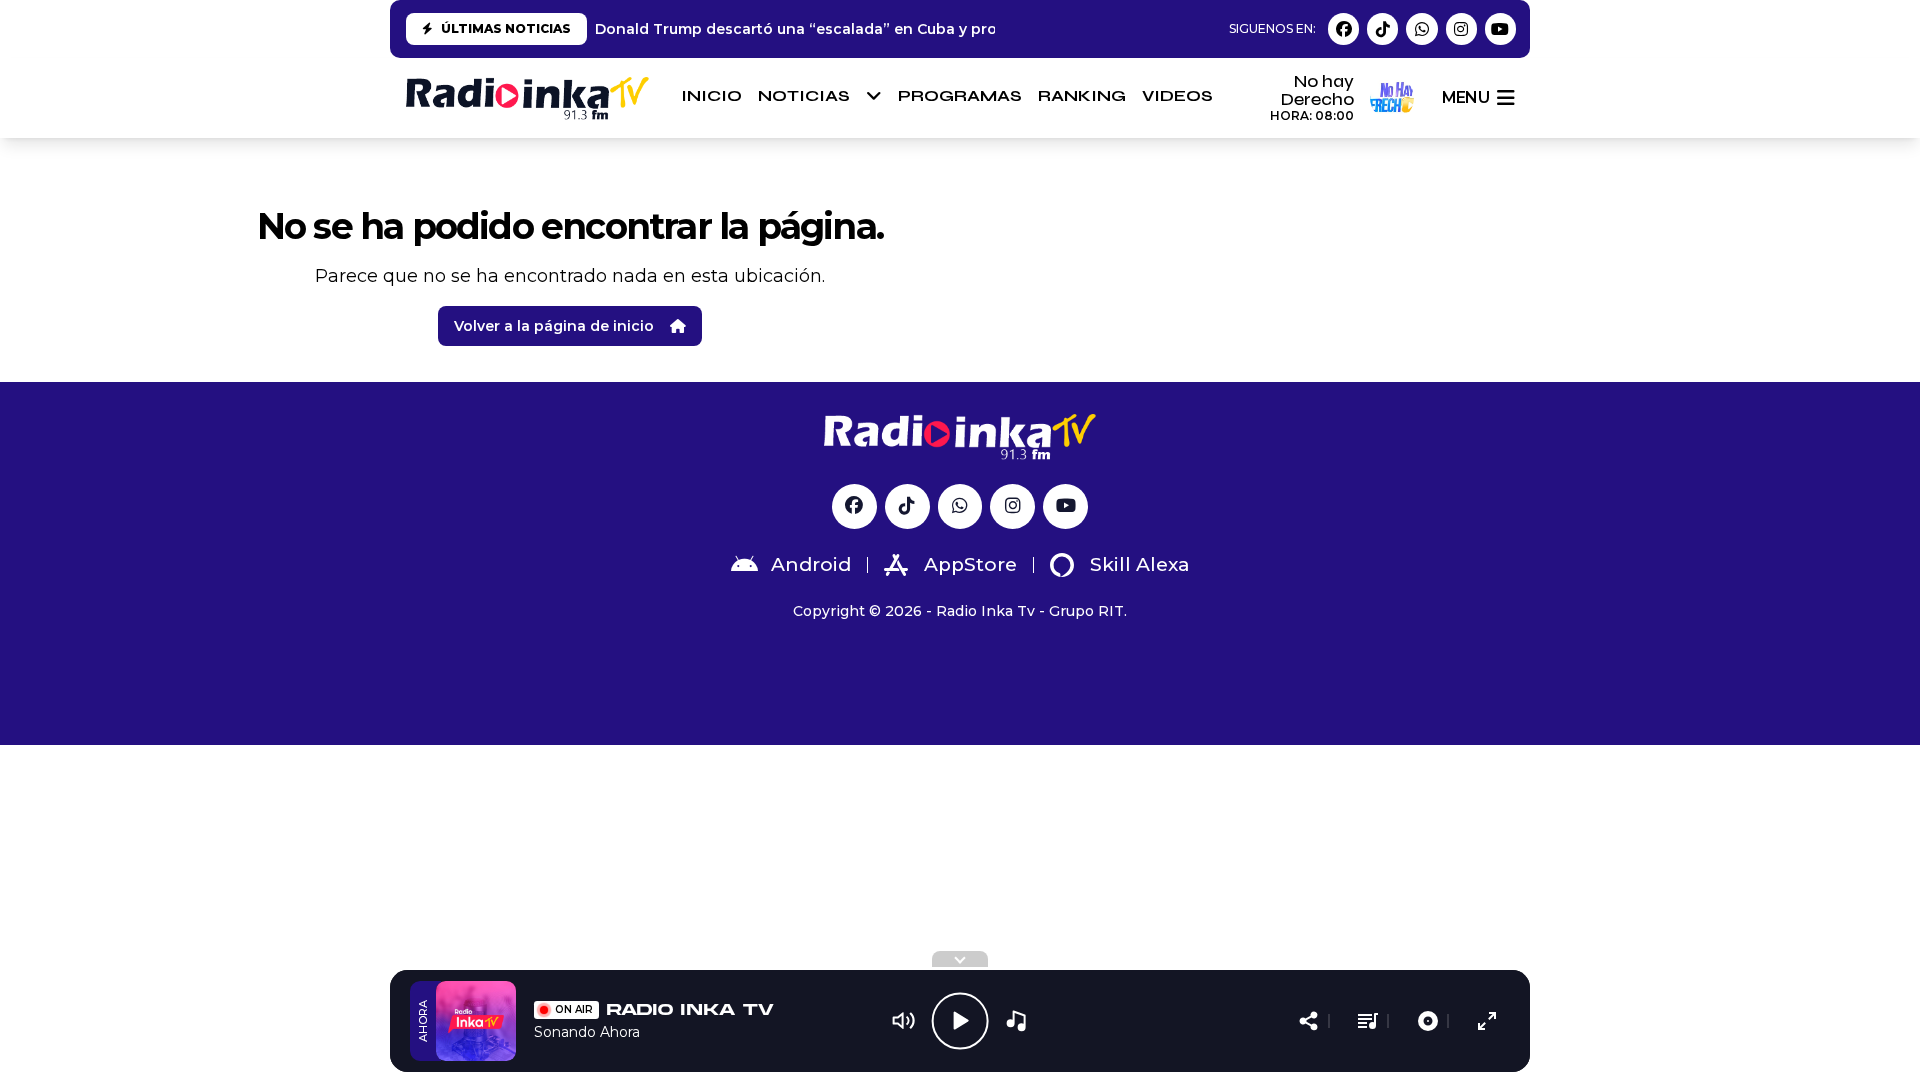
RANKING (1082, 95)
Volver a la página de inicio (554, 326)
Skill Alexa (1140, 564)
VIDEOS (1177, 95)
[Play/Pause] (960, 1020)
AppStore (970, 564)
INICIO (711, 95)
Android (811, 564)
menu (1465, 97)
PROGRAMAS (960, 95)
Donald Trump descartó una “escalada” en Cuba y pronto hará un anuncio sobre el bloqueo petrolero (973, 29)
